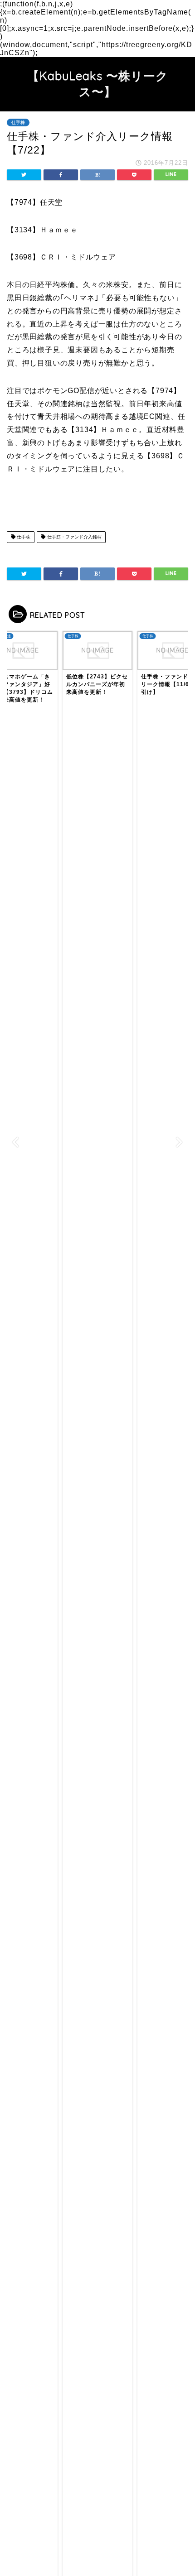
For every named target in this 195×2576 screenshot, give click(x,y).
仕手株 (18, 123)
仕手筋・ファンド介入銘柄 (74, 537)
